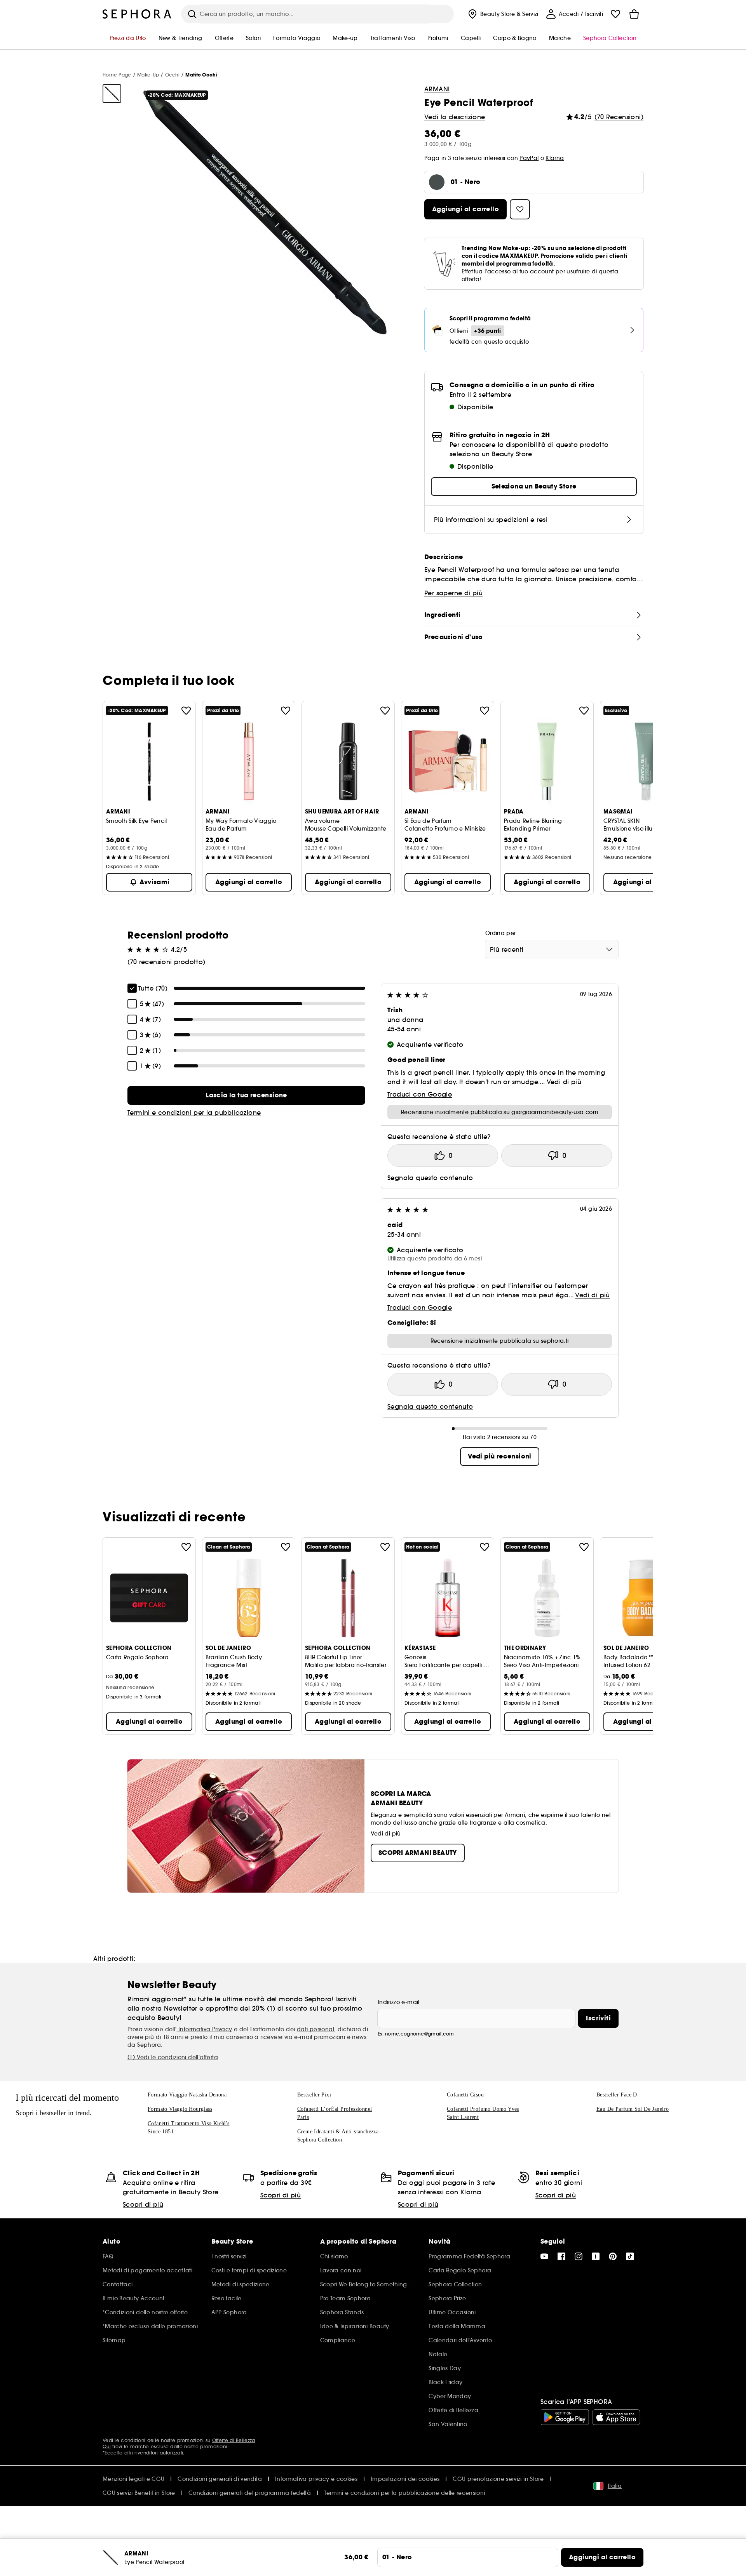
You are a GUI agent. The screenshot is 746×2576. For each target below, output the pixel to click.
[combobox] (552, 949)
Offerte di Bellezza (234, 2440)
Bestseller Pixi (314, 2095)
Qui (107, 2447)
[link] (246, 1095)
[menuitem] (502, 14)
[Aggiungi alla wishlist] (186, 711)
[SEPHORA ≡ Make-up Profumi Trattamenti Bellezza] (137, 14)
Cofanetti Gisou (465, 2095)
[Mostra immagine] (112, 94)
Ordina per (501, 933)
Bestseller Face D (617, 2095)
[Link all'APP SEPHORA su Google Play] (565, 2417)
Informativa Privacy (205, 2029)
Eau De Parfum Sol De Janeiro (633, 2109)
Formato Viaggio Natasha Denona (187, 2095)
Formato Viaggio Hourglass (180, 2109)
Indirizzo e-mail (399, 2002)
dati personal (315, 2029)
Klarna (555, 158)
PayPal (529, 158)
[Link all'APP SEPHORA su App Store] (616, 2417)
